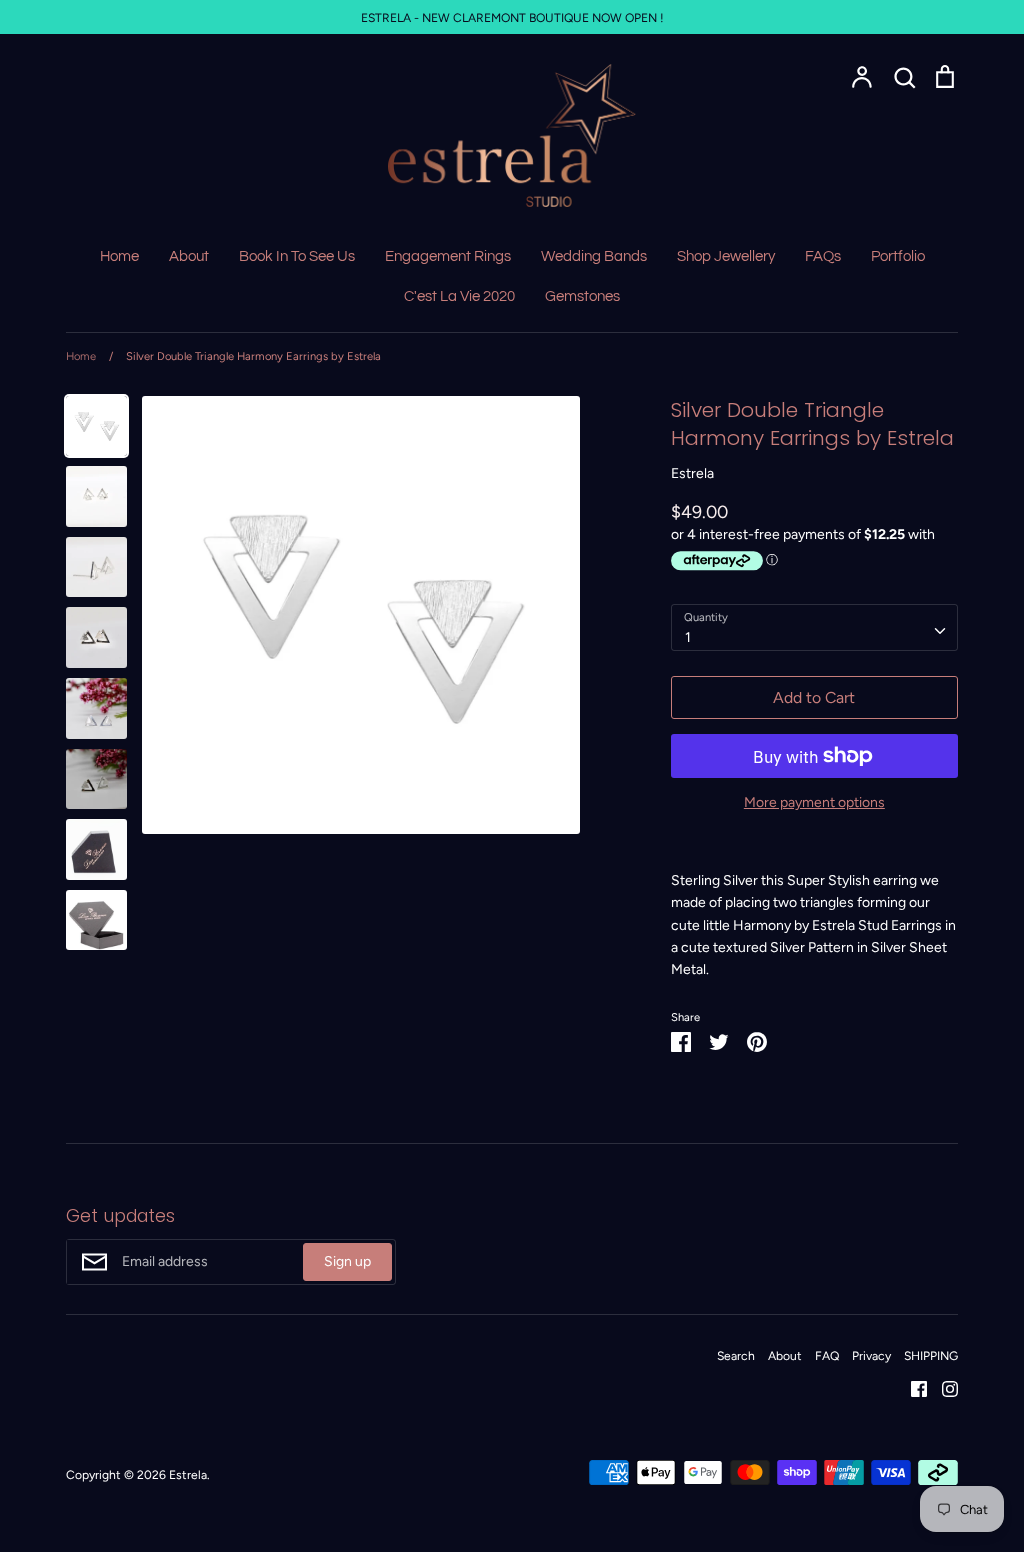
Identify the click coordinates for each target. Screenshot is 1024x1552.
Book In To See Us (297, 256)
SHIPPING (931, 1355)
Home (119, 256)
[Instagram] (942, 1387)
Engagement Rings (448, 256)
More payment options (814, 802)
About (189, 256)
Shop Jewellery (726, 256)
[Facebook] (911, 1387)
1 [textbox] (688, 637)
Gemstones (582, 296)
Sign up (347, 1261)
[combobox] (814, 627)
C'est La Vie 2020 (459, 296)
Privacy (871, 1355)
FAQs (823, 256)
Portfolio (898, 256)
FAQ (827, 1355)
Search (736, 1355)
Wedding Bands (594, 256)
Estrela (692, 473)
